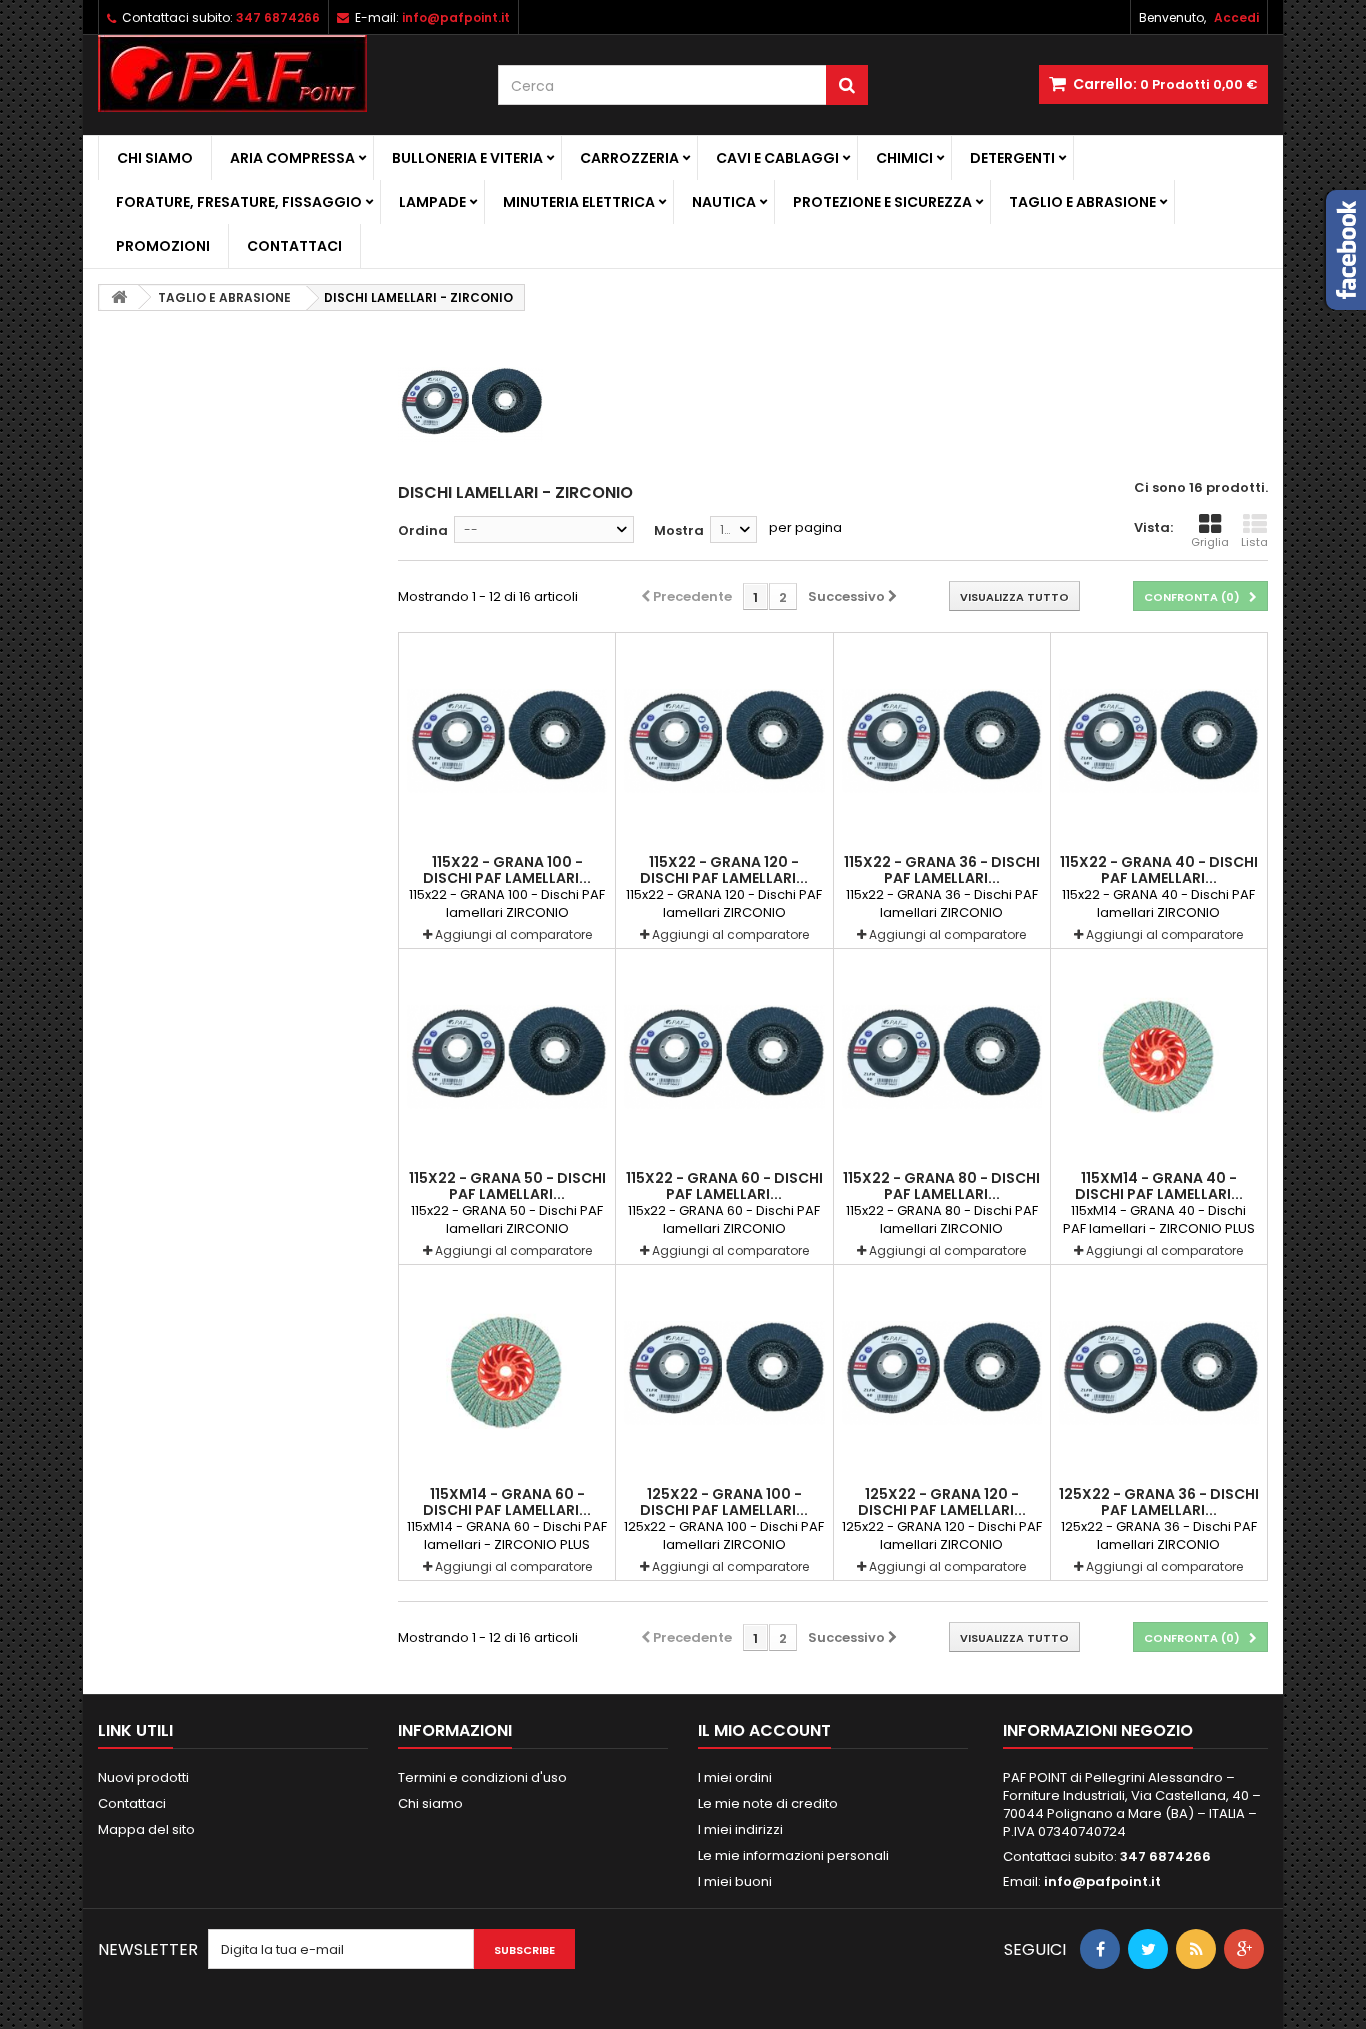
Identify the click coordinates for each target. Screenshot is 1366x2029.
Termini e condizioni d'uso (482, 1777)
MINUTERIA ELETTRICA (579, 202)
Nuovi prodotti (143, 1777)
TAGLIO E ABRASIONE (1082, 202)
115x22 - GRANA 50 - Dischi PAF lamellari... (507, 1186)
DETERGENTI (1012, 158)
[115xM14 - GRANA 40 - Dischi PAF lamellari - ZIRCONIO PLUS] (1159, 1057)
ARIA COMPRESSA (292, 158)
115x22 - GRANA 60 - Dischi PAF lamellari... (724, 1186)
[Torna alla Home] (119, 297)
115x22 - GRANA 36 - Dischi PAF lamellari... (942, 870)
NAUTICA (724, 202)
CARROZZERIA (629, 158)
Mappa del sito (146, 1829)
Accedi (1236, 17)
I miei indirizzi (740, 1829)
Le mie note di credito (768, 1803)
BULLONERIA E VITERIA (467, 158)
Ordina (423, 530)
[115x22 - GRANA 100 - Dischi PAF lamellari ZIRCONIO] (507, 741)
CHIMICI (904, 158)
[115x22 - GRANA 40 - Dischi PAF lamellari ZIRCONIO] (1159, 741)
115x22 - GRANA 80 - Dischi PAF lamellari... (941, 1186)
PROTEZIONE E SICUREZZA (882, 202)
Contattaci (294, 246)
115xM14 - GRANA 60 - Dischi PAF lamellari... (507, 1502)
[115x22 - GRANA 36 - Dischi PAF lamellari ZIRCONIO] (942, 741)
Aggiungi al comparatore (513, 934)
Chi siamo (155, 158)
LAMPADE (432, 202)
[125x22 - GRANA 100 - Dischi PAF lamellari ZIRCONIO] (724, 1373)
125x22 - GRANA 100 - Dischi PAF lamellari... (724, 1502)
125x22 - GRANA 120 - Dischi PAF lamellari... (942, 1502)
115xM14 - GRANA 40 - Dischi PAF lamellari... (1159, 1186)
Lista (1254, 542)
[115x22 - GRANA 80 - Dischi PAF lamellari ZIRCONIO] (942, 1057)
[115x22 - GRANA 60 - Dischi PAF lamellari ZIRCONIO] (724, 1057)
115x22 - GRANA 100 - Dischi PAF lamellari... (507, 870)
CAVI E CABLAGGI (777, 158)
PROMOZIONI (163, 246)
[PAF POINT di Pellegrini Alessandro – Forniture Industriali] (283, 73)
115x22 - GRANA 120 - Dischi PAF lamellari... (724, 870)
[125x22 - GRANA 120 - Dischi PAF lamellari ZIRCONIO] (942, 1373)
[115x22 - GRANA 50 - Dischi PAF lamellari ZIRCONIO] (507, 1057)
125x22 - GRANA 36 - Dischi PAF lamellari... (1159, 1502)
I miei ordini (735, 1777)
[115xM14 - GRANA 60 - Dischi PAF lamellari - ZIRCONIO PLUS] (507, 1373)
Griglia (1210, 542)
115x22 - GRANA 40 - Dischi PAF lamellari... (1159, 870)
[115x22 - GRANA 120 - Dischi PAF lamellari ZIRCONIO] (724, 741)
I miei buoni (735, 1881)
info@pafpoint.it (1102, 1881)
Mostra (679, 530)
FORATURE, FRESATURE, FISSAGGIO (239, 202)
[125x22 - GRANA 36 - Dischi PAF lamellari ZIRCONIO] (1159, 1373)
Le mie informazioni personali (793, 1855)
